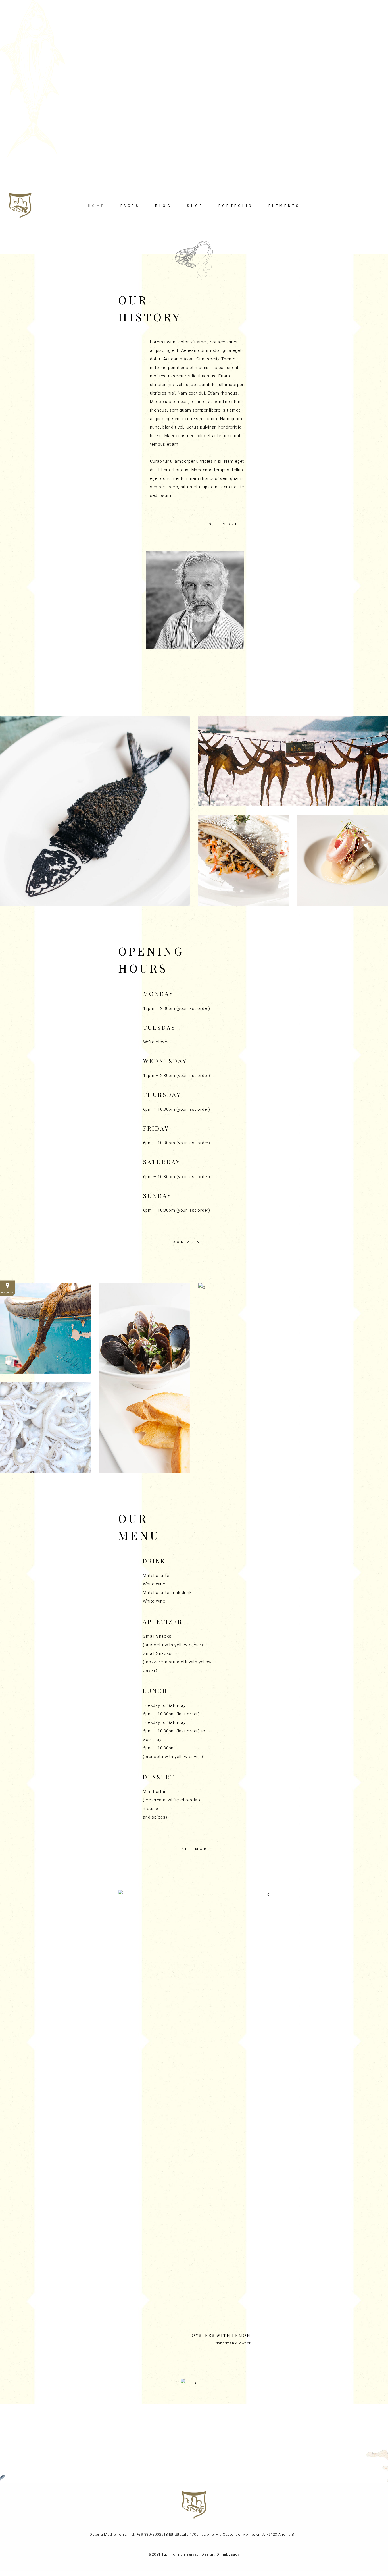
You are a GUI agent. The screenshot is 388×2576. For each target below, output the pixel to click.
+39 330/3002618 (152, 2534)
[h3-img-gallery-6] (144, 1378)
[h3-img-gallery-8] (45, 1428)
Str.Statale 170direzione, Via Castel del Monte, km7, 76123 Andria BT (233, 2534)
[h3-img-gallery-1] (95, 811)
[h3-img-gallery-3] (244, 860)
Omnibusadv (228, 2554)
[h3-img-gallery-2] (293, 761)
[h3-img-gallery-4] (343, 860)
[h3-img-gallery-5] (45, 1328)
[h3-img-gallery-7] (293, 1378)
